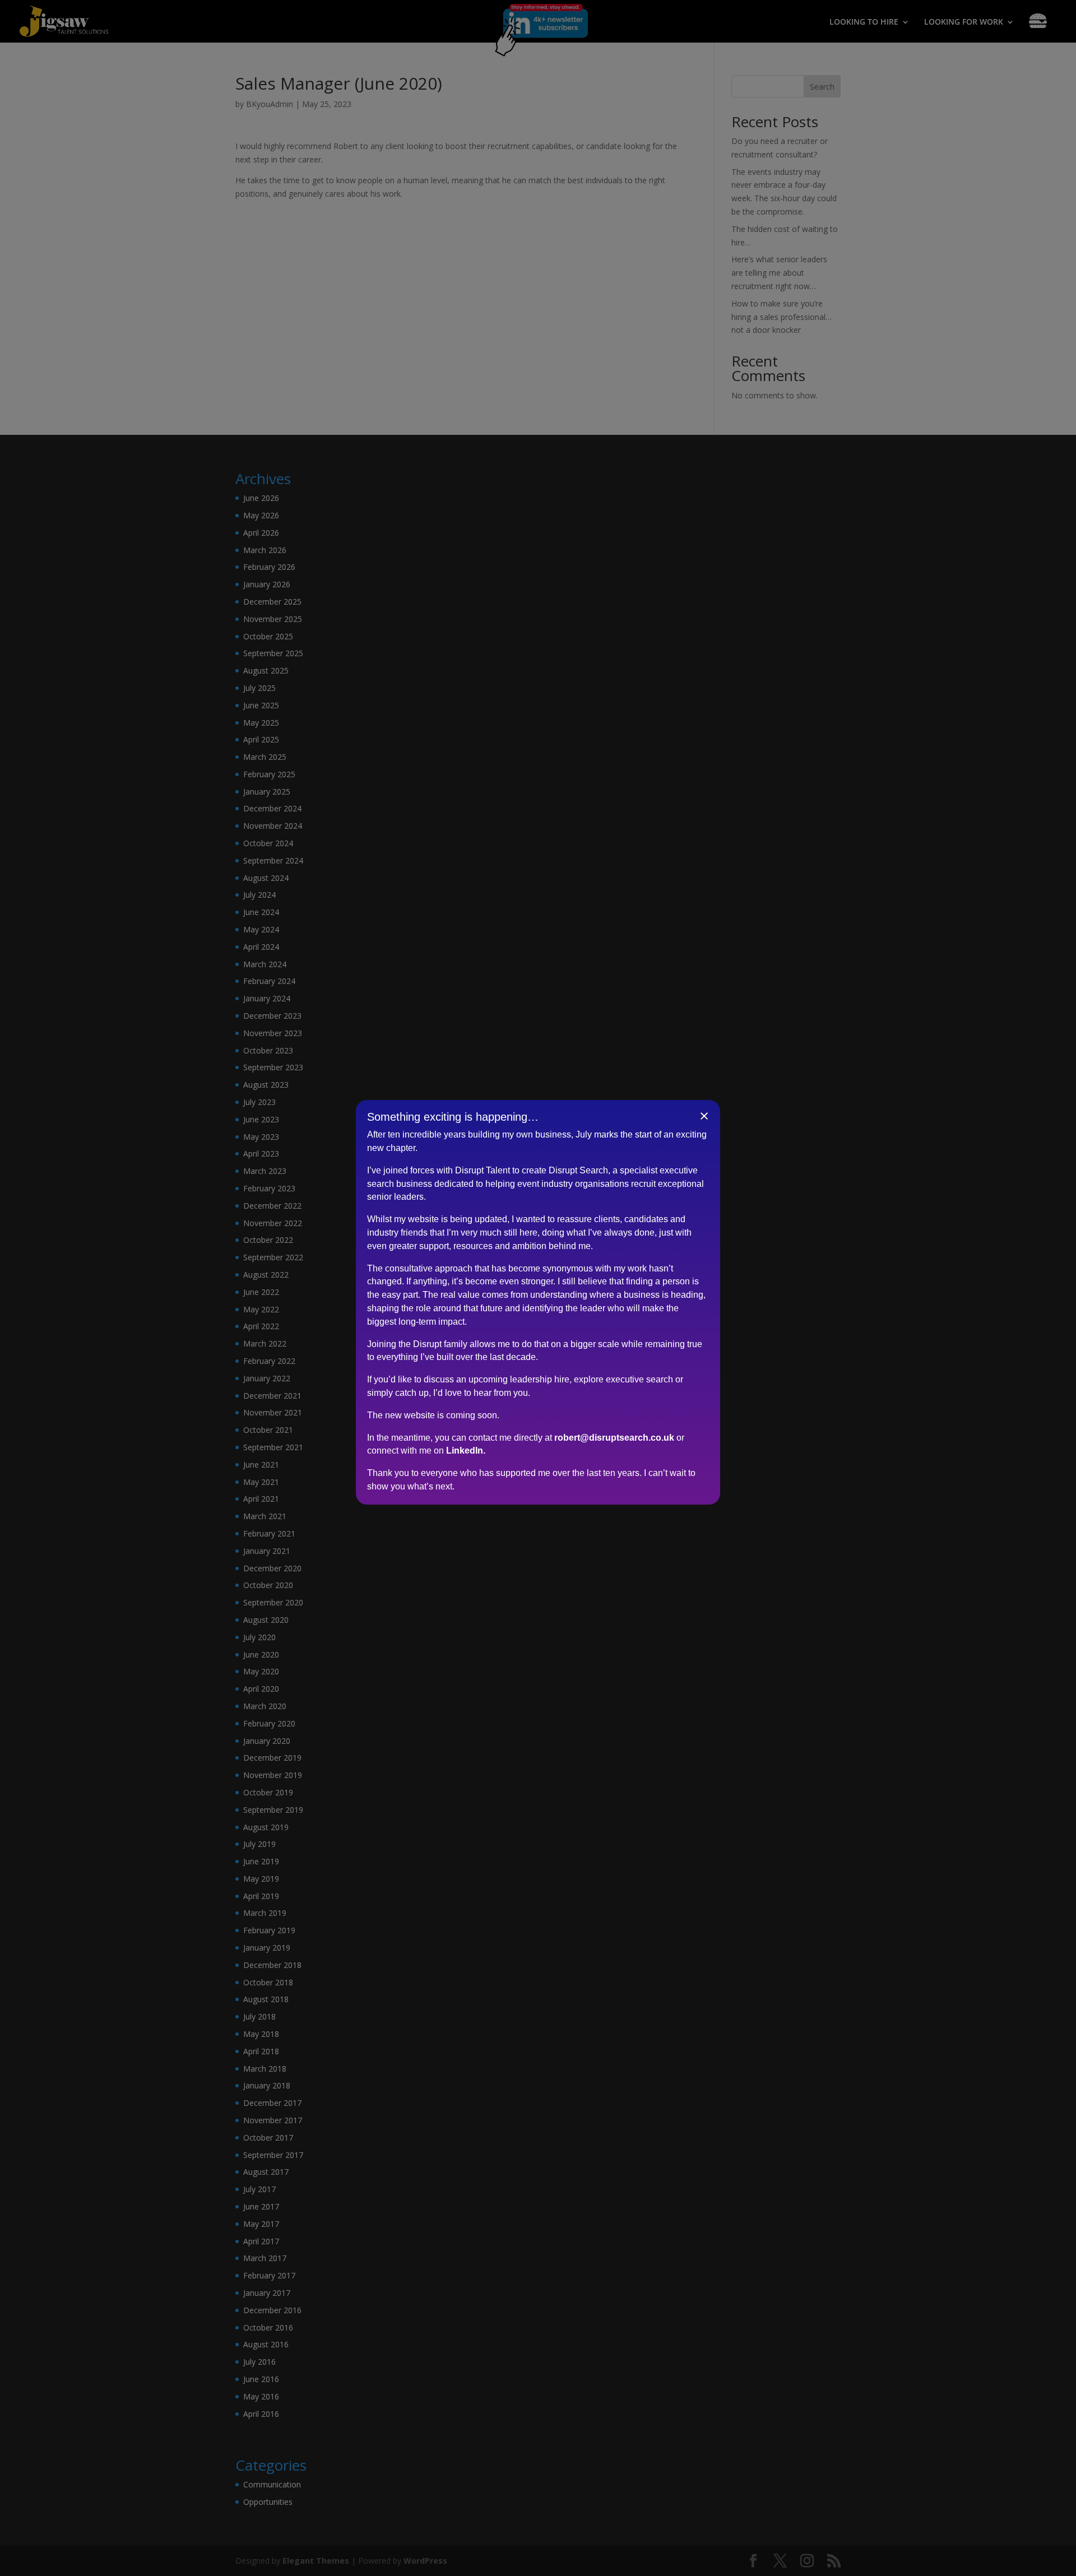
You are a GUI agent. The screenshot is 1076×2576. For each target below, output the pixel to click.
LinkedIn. (466, 1451)
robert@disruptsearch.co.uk (614, 1437)
